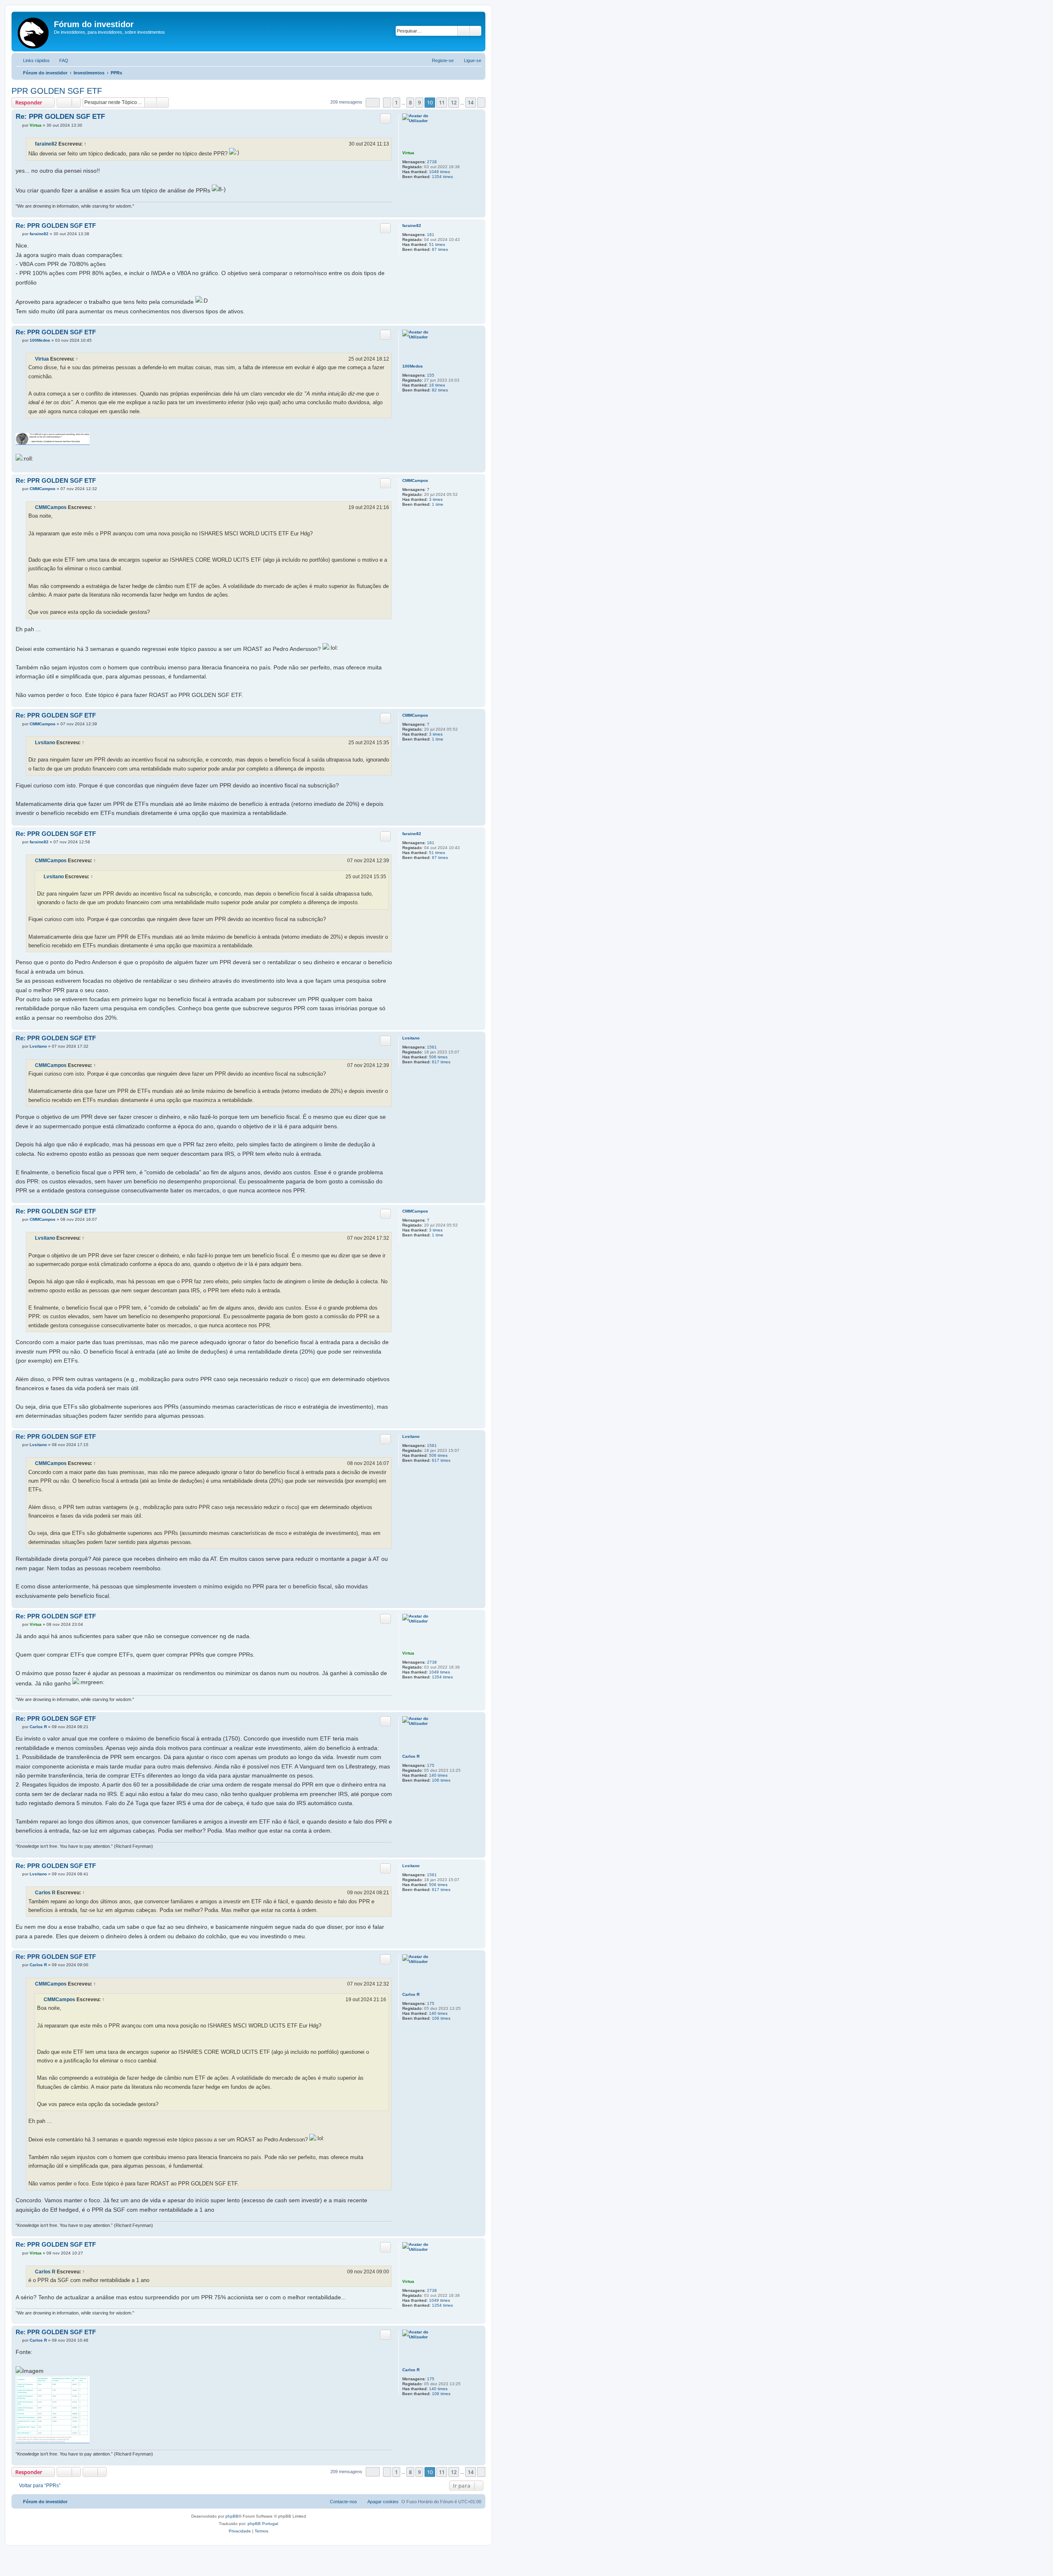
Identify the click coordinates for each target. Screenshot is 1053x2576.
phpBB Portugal (263, 2524)
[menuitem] (60, 60)
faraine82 (46, 144)
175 (431, 1765)
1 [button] (396, 102)
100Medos (413, 366)
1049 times (440, 172)
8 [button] (410, 102)
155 (431, 375)
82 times (440, 390)
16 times (437, 385)
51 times (437, 244)
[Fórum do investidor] (34, 31)
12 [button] (454, 102)
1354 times (442, 177)
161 (431, 235)
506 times (438, 1057)
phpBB (232, 2516)
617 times (441, 1062)
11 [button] (442, 102)
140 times (438, 1775)
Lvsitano (45, 743)
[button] (373, 103)
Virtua (408, 153)
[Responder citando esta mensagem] (385, 118)
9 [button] (419, 102)
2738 (432, 162)
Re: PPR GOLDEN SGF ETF (60, 117)
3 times (436, 499)
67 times (440, 249)
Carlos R (411, 1756)
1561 (432, 1047)
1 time (438, 504)
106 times (441, 1780)
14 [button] (471, 102)
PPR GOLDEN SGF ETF (57, 91)
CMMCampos (415, 480)
